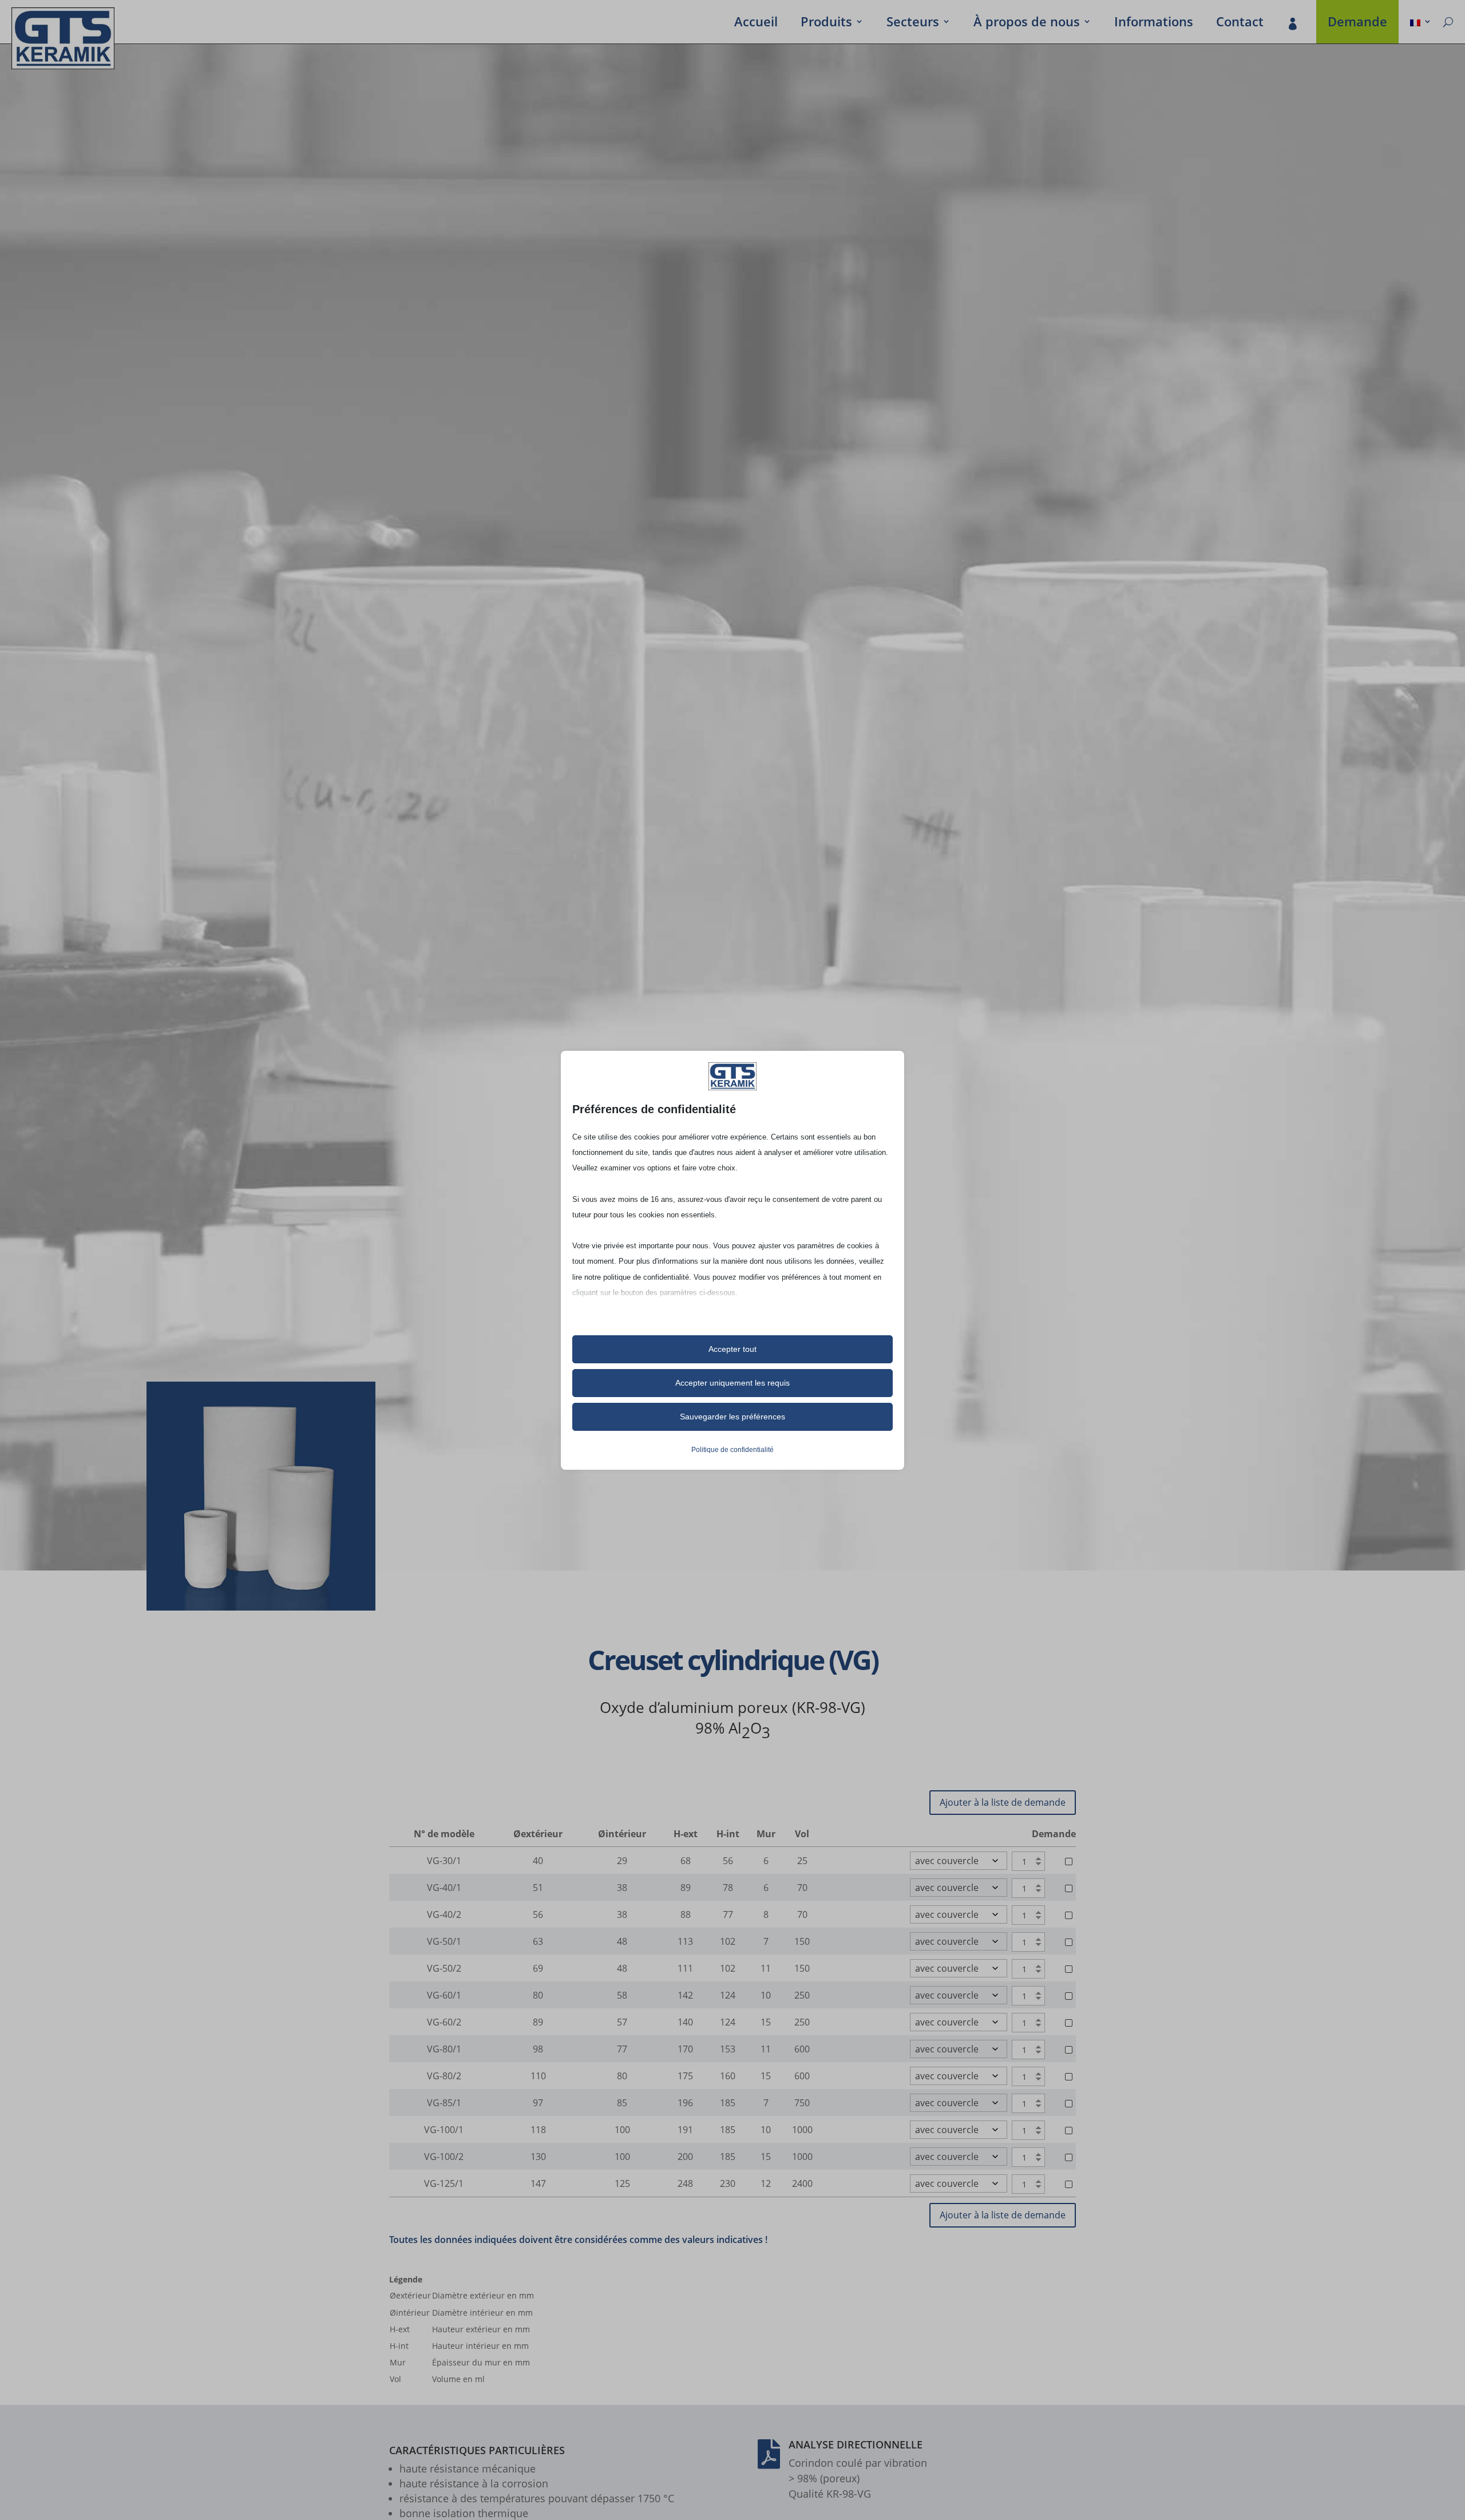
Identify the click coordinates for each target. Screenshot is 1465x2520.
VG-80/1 (444, 2049)
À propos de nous (1027, 23)
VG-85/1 (444, 2103)
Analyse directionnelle (856, 2444)
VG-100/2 (444, 2157)
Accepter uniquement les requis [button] (732, 1383)
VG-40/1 (444, 1888)
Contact (1240, 23)
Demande (1357, 23)
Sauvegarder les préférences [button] (732, 1417)
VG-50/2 (444, 1968)
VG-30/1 (444, 1861)
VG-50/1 (444, 1941)
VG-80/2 (444, 2076)
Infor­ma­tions (1154, 23)
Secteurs (913, 23)
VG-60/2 (444, 2022)
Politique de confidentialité (732, 1450)
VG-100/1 (444, 2130)
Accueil (756, 23)
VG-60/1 (444, 1995)
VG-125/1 (444, 2183)
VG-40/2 (444, 1914)
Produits (826, 23)
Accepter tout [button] (732, 1349)
